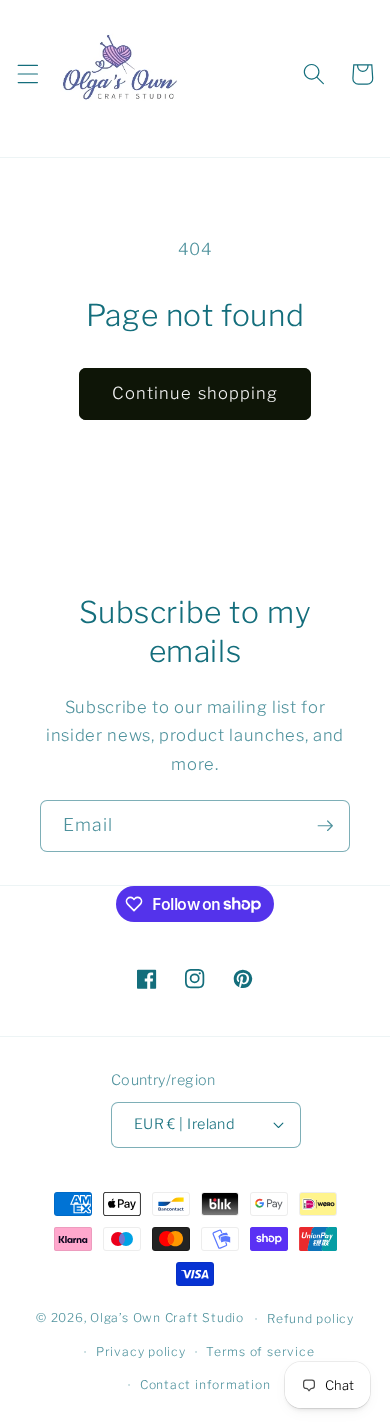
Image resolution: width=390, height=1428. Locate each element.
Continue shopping (195, 393)
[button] (27, 74)
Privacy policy (141, 1351)
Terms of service (260, 1351)
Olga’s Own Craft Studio (167, 1318)
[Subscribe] (325, 826)
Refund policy (310, 1318)
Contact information (205, 1384)
